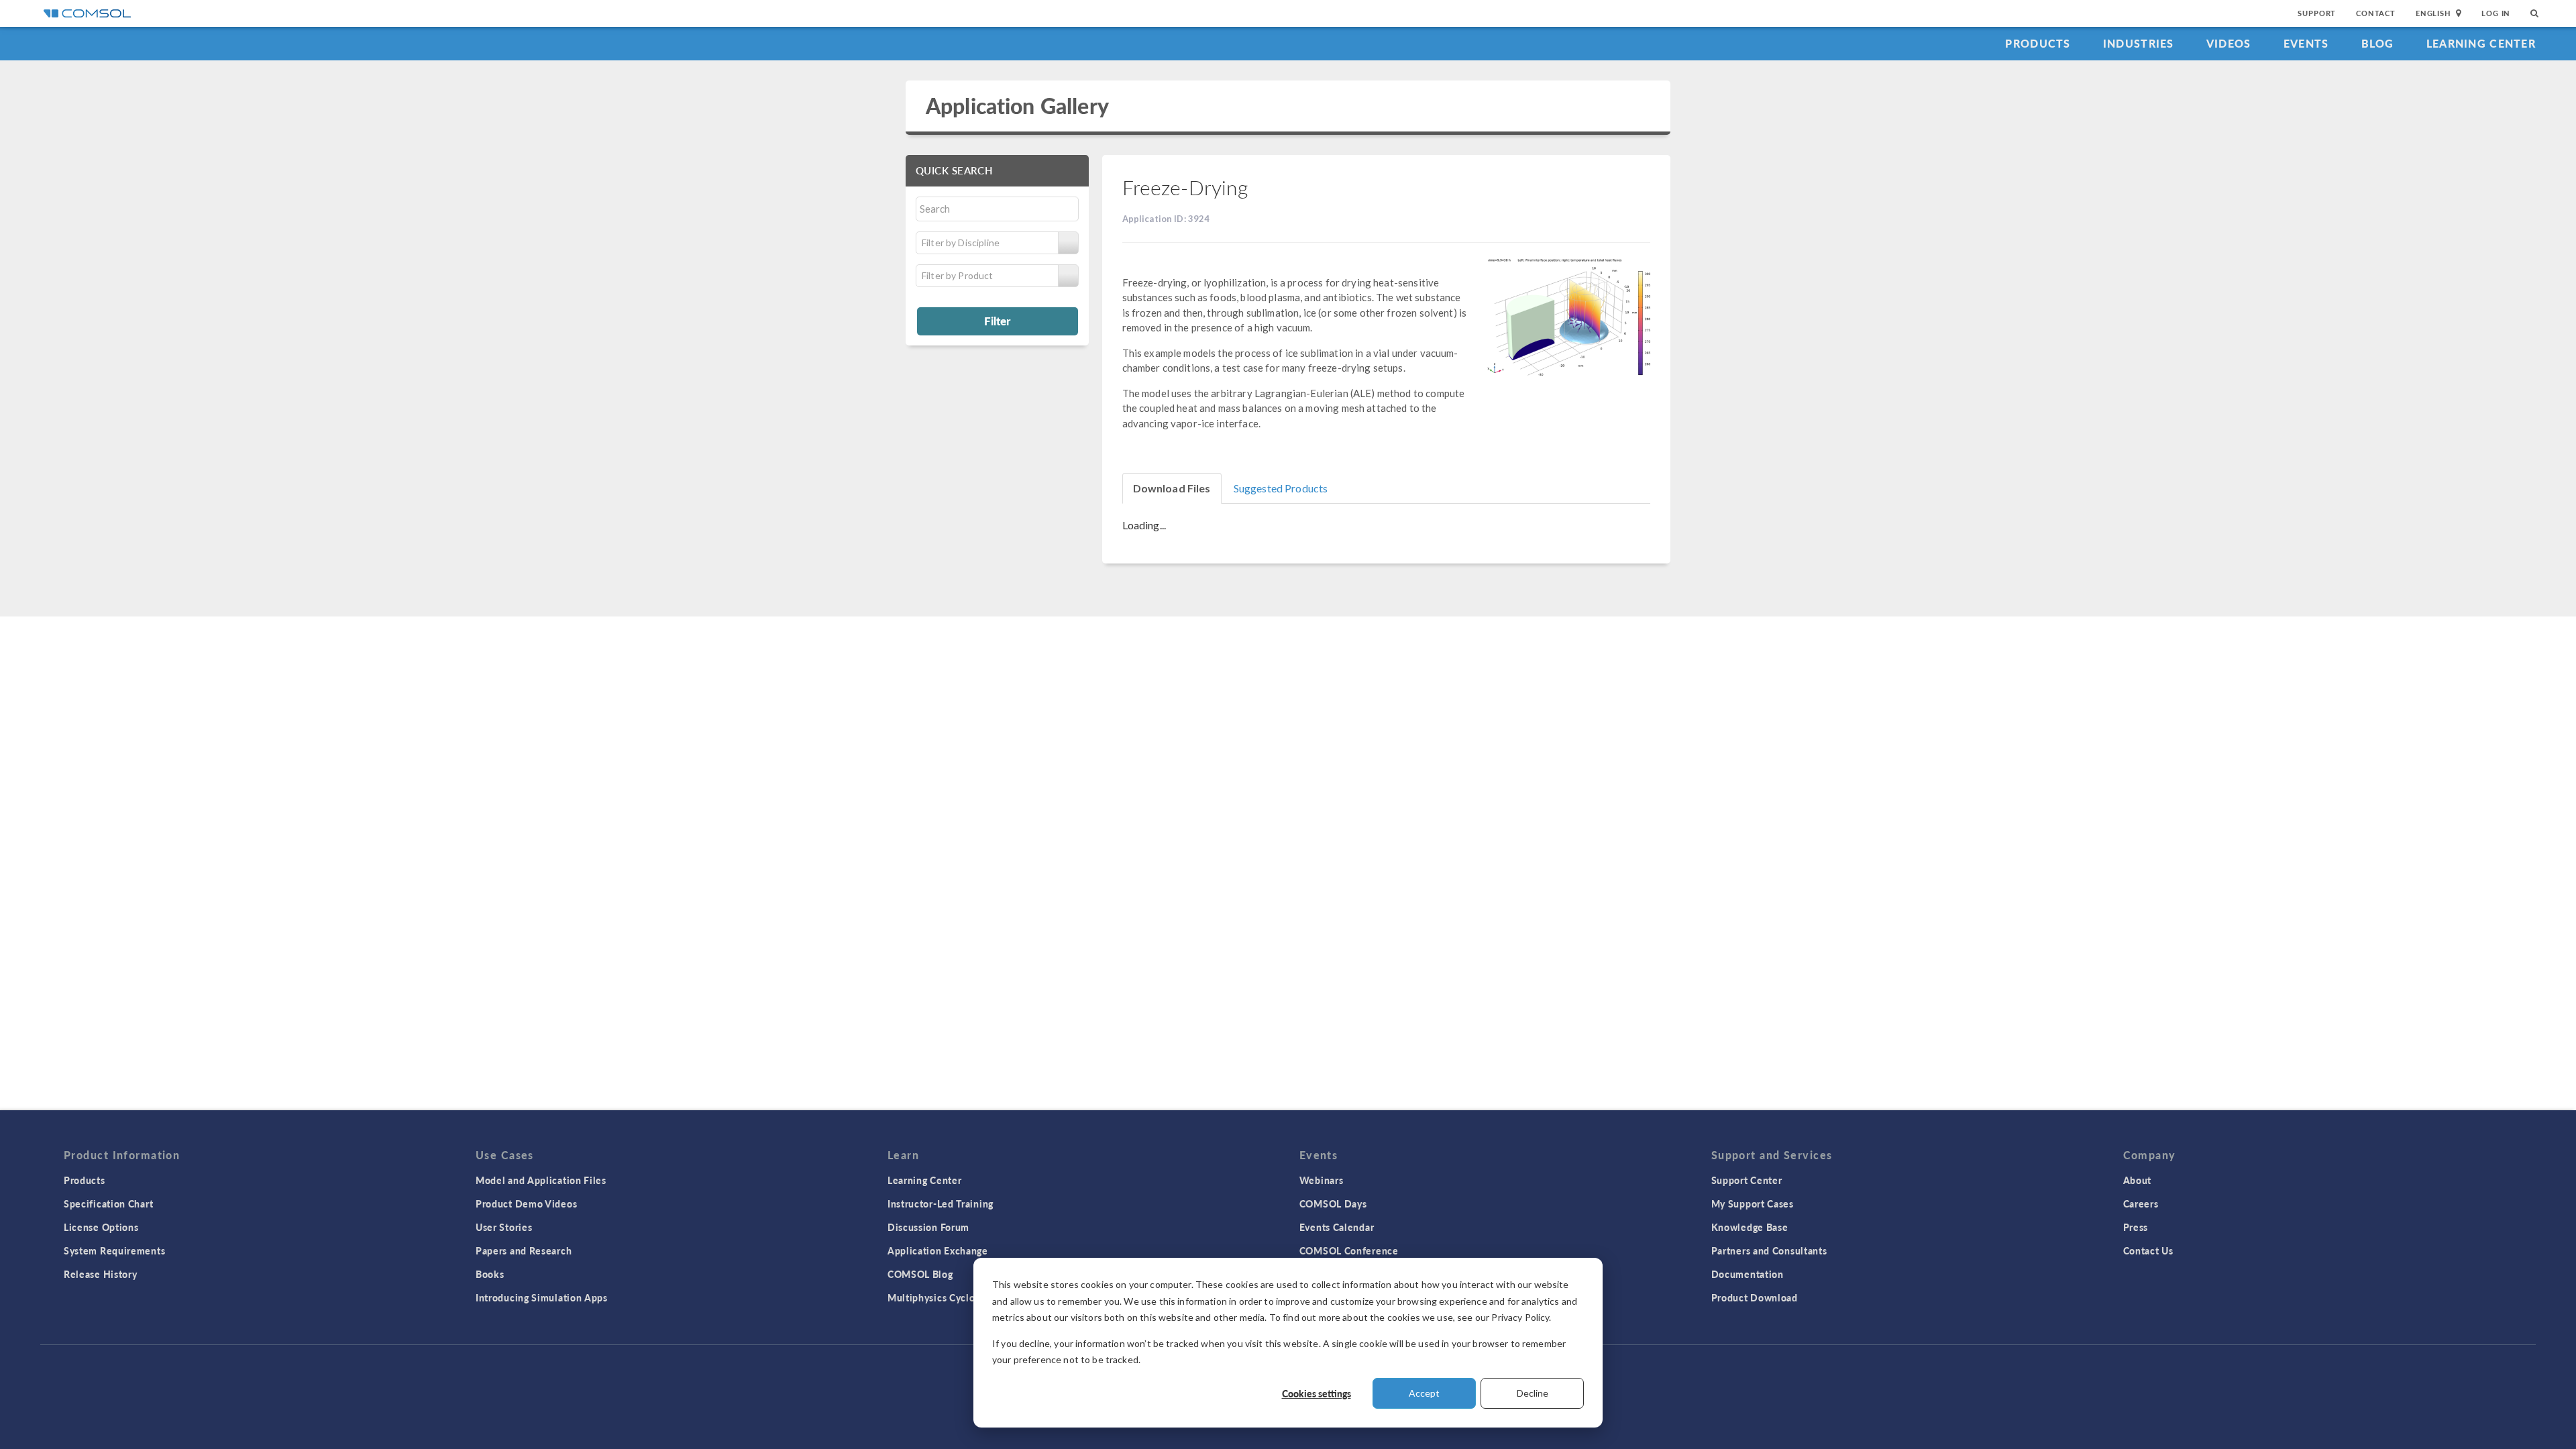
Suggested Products (1281, 488)
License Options (101, 1227)
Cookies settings (1317, 1393)
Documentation (1748, 1274)
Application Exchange (938, 1250)
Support (2317, 13)
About (2138, 1180)
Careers (2141, 1203)
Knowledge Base (1750, 1227)
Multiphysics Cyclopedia (944, 1297)
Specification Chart (108, 1203)
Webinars (1322, 1180)
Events (2306, 43)
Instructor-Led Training (941, 1203)
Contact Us (2148, 1250)
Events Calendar (1337, 1227)
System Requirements (114, 1250)
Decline (1533, 1393)
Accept (1424, 1393)
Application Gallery (1017, 106)
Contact (2376, 13)
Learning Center (2481, 43)
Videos (2229, 43)
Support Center (1747, 1180)
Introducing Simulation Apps (542, 1297)
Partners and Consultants (1769, 1250)
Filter (997, 321)
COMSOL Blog (920, 1274)
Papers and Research (524, 1250)
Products (2038, 43)
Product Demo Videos (526, 1203)
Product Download (1755, 1297)
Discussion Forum (928, 1227)
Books (490, 1274)
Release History (101, 1274)
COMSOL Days (1333, 1203)
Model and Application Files (541, 1180)
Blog (2378, 43)
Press (2136, 1227)
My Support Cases (1753, 1203)
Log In (2496, 13)
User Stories (504, 1227)
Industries (2139, 43)
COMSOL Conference (1349, 1250)
